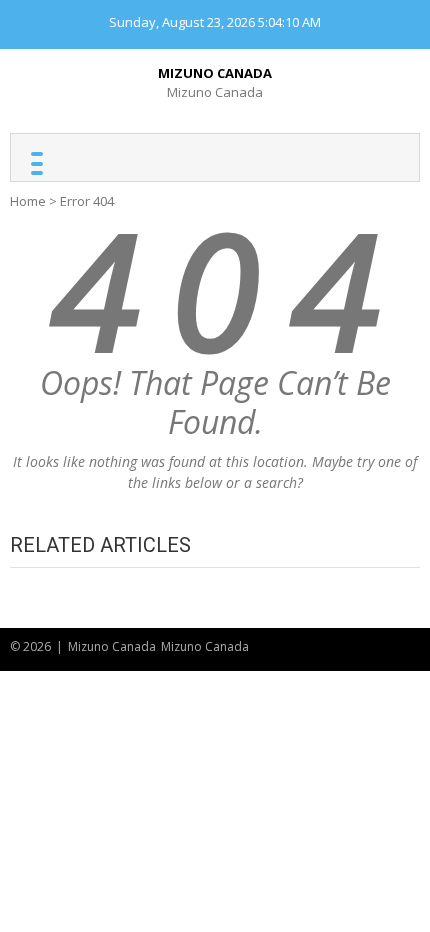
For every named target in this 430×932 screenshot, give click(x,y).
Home (28, 201)
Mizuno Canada (215, 73)
